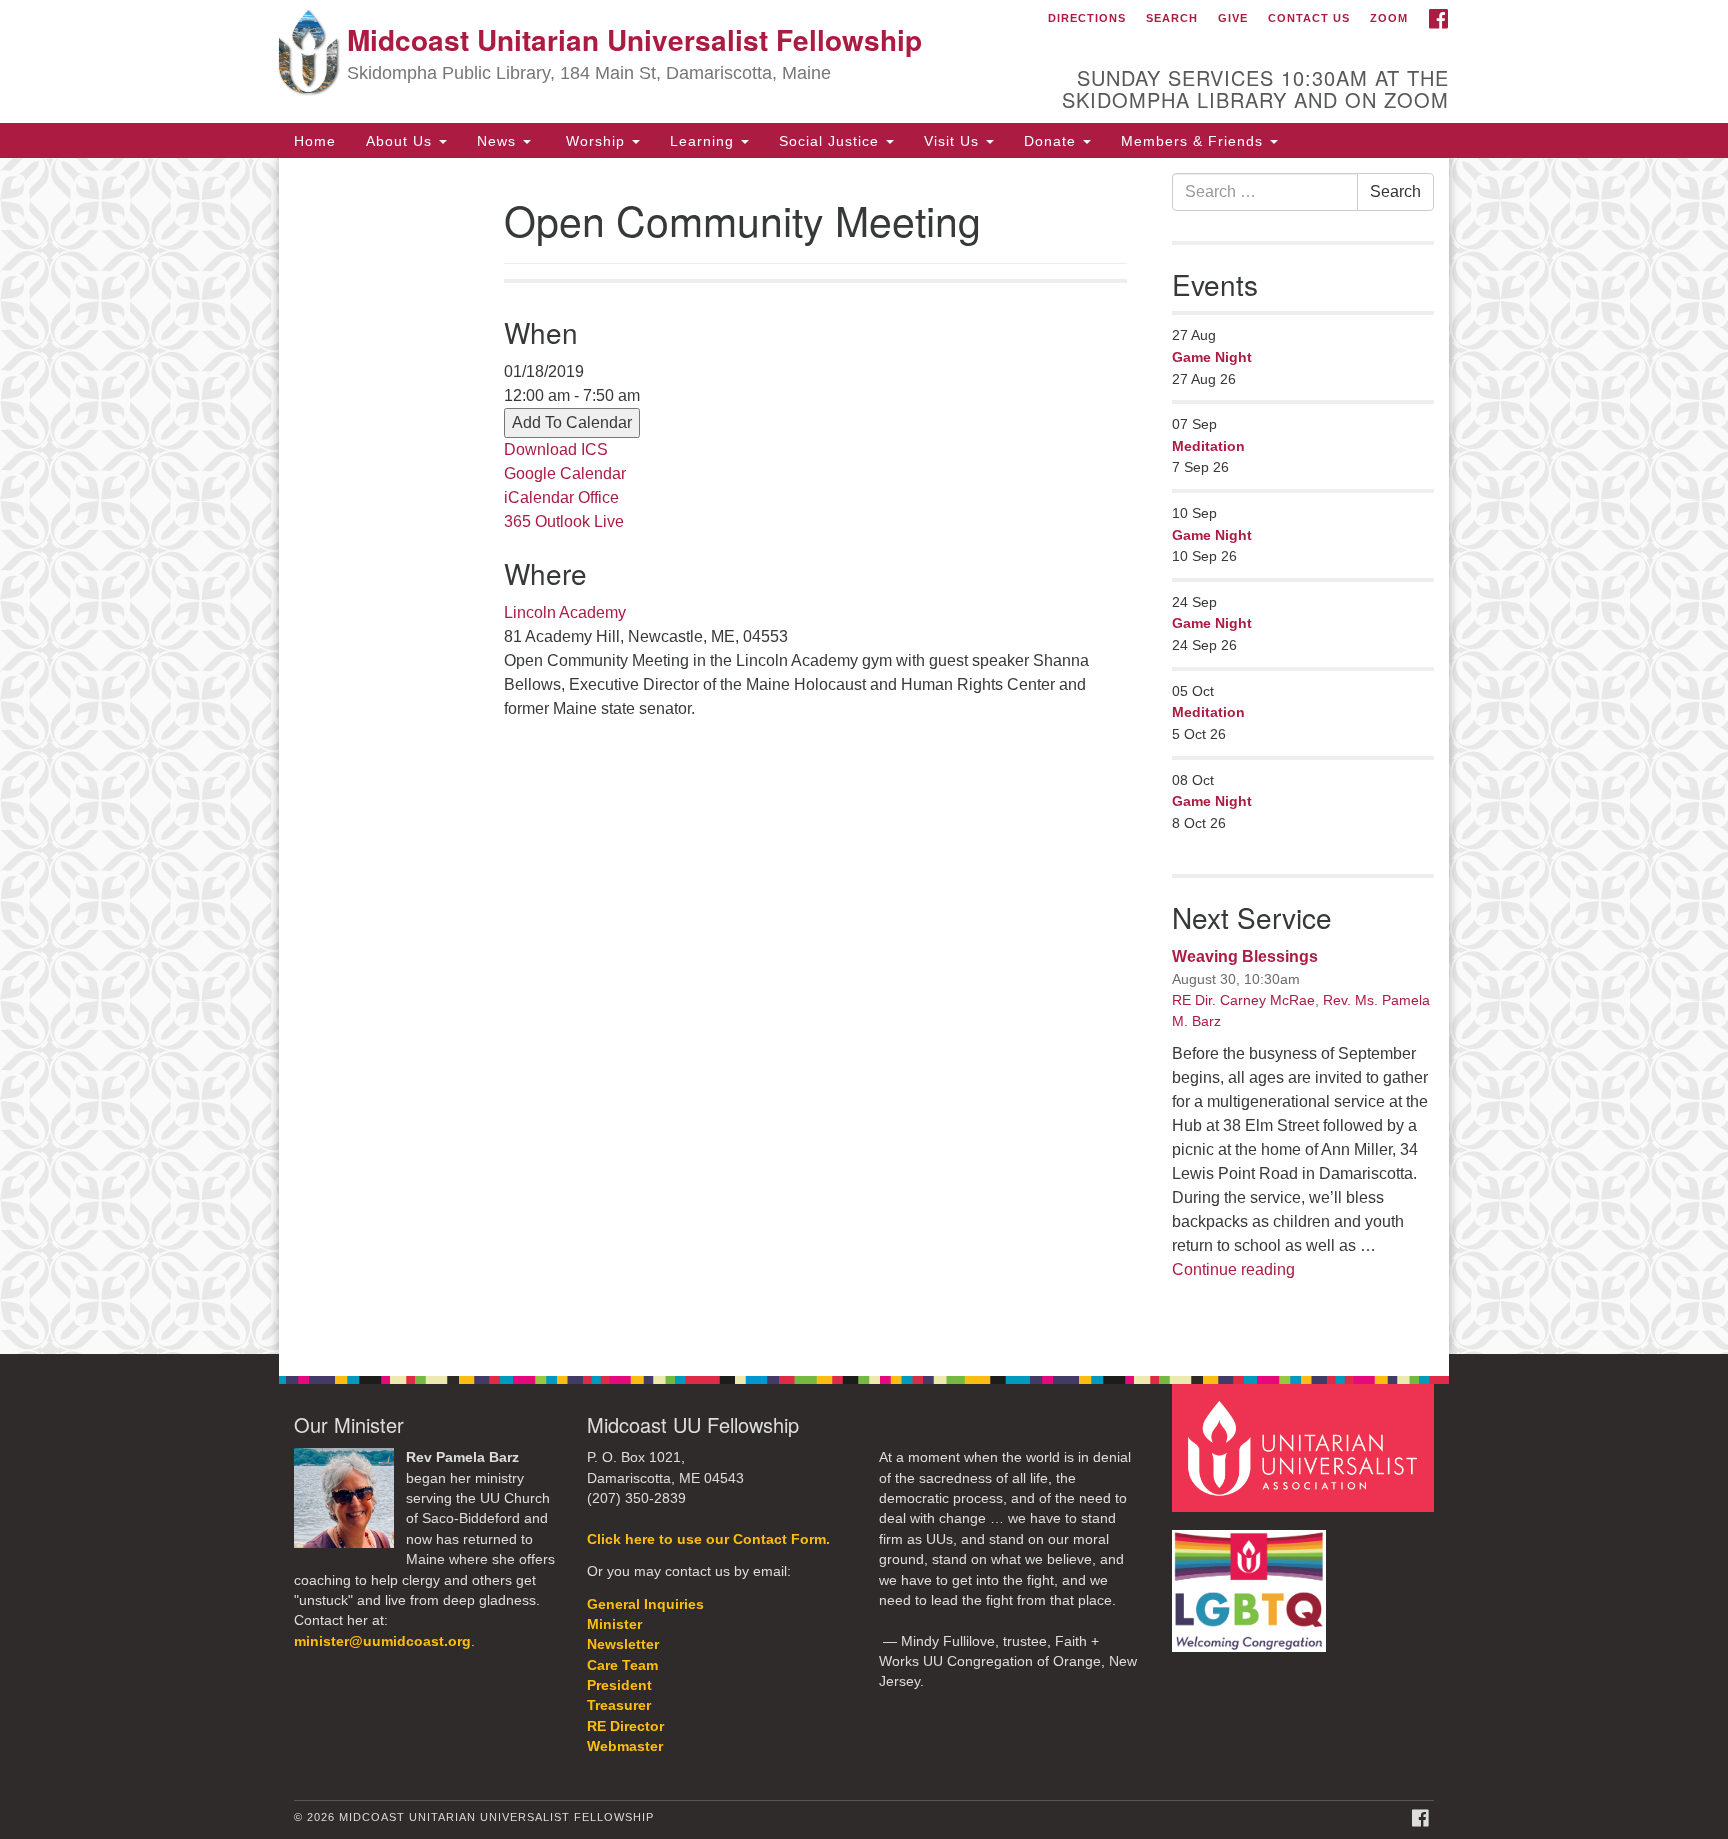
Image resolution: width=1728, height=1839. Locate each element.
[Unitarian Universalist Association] (1306, 1447)
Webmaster (625, 1746)
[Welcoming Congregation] (1252, 1580)
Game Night (1212, 357)
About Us (401, 140)
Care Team (622, 1665)
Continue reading (1233, 1269)
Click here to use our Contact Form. (708, 1539)
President (619, 1685)
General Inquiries (645, 1604)
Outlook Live (579, 521)
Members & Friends (1194, 140)
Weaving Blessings (1245, 956)
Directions (1087, 18)
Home (315, 140)
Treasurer (619, 1705)
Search (1172, 18)
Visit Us (954, 140)
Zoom (1389, 18)
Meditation (1208, 446)
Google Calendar (565, 473)
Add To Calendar (572, 422)
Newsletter (623, 1644)
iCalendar (539, 497)
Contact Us (1309, 18)
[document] (864, 756)
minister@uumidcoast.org (382, 1641)
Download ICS (556, 449)
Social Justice (831, 140)
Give (1233, 18)
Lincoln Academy (565, 612)
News (499, 140)
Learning (704, 140)
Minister (614, 1624)
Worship (595, 140)
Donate (1052, 140)
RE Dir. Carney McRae (1243, 1000)
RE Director (625, 1726)
